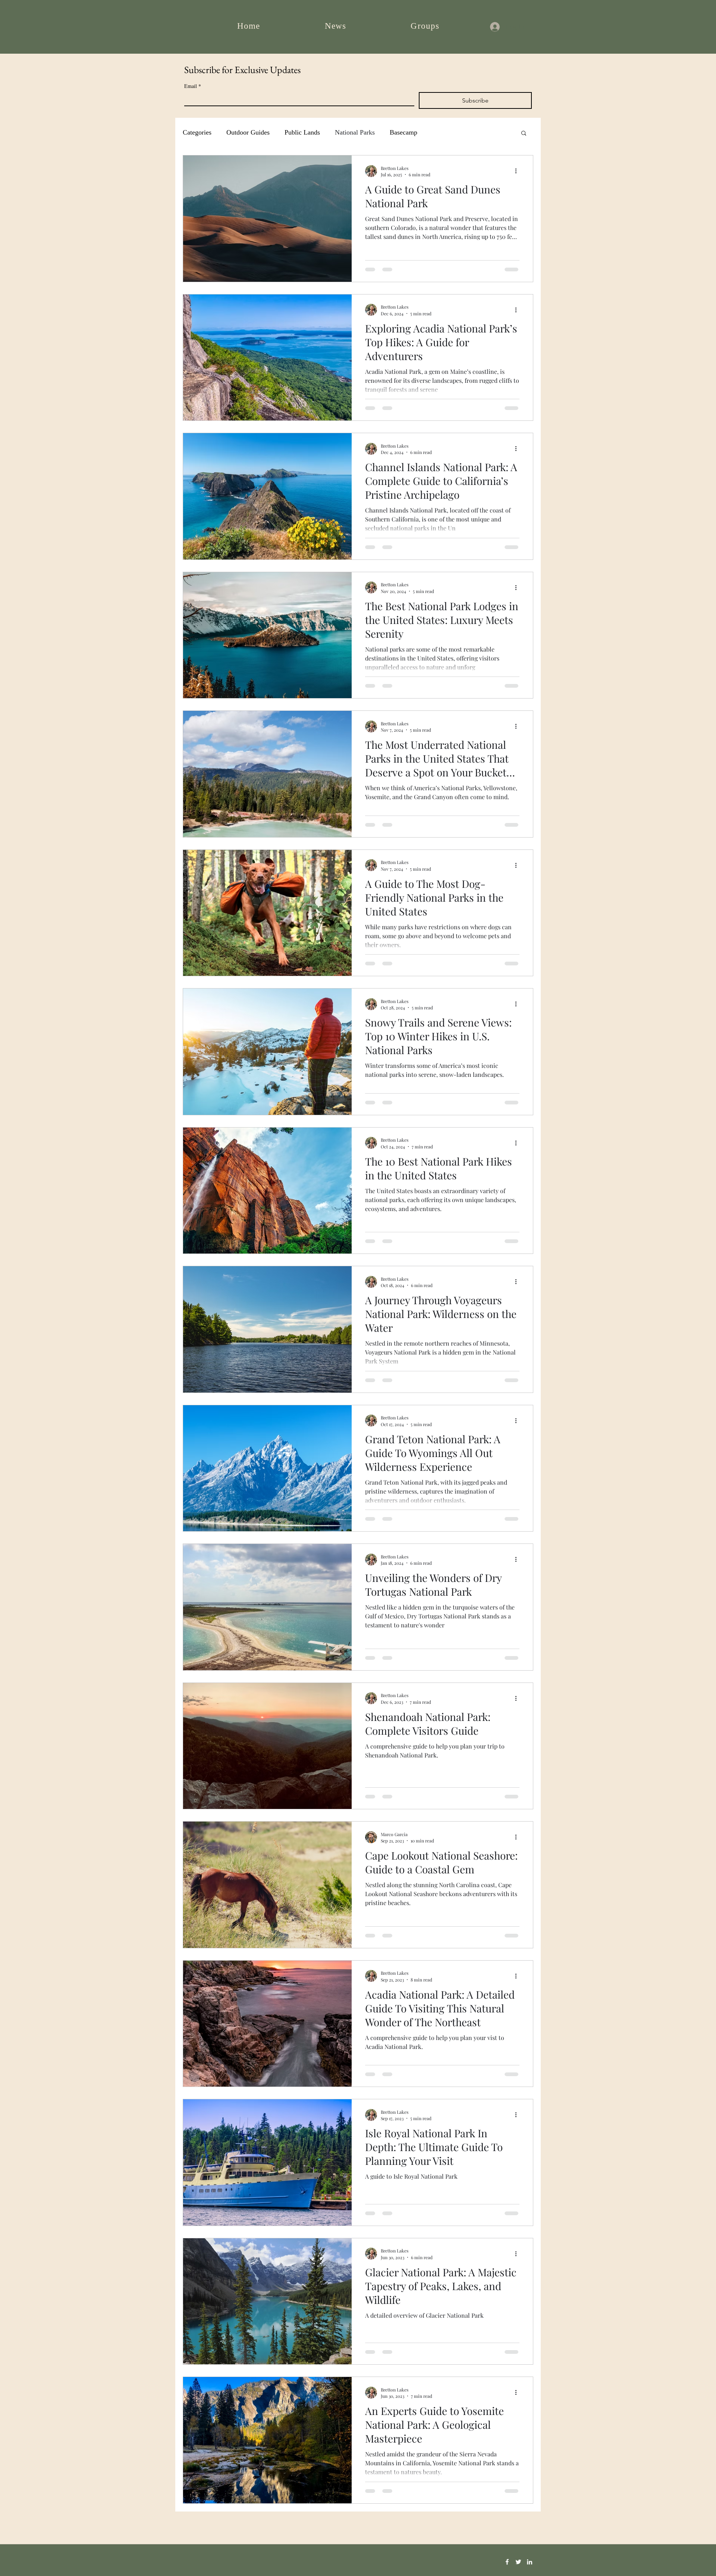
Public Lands (302, 132)
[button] (524, 134)
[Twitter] (518, 2562)
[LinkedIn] (530, 2562)
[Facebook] (507, 2562)
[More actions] (518, 171)
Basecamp (403, 132)
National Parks (355, 132)
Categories (197, 132)
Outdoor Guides (248, 132)
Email (193, 86)
